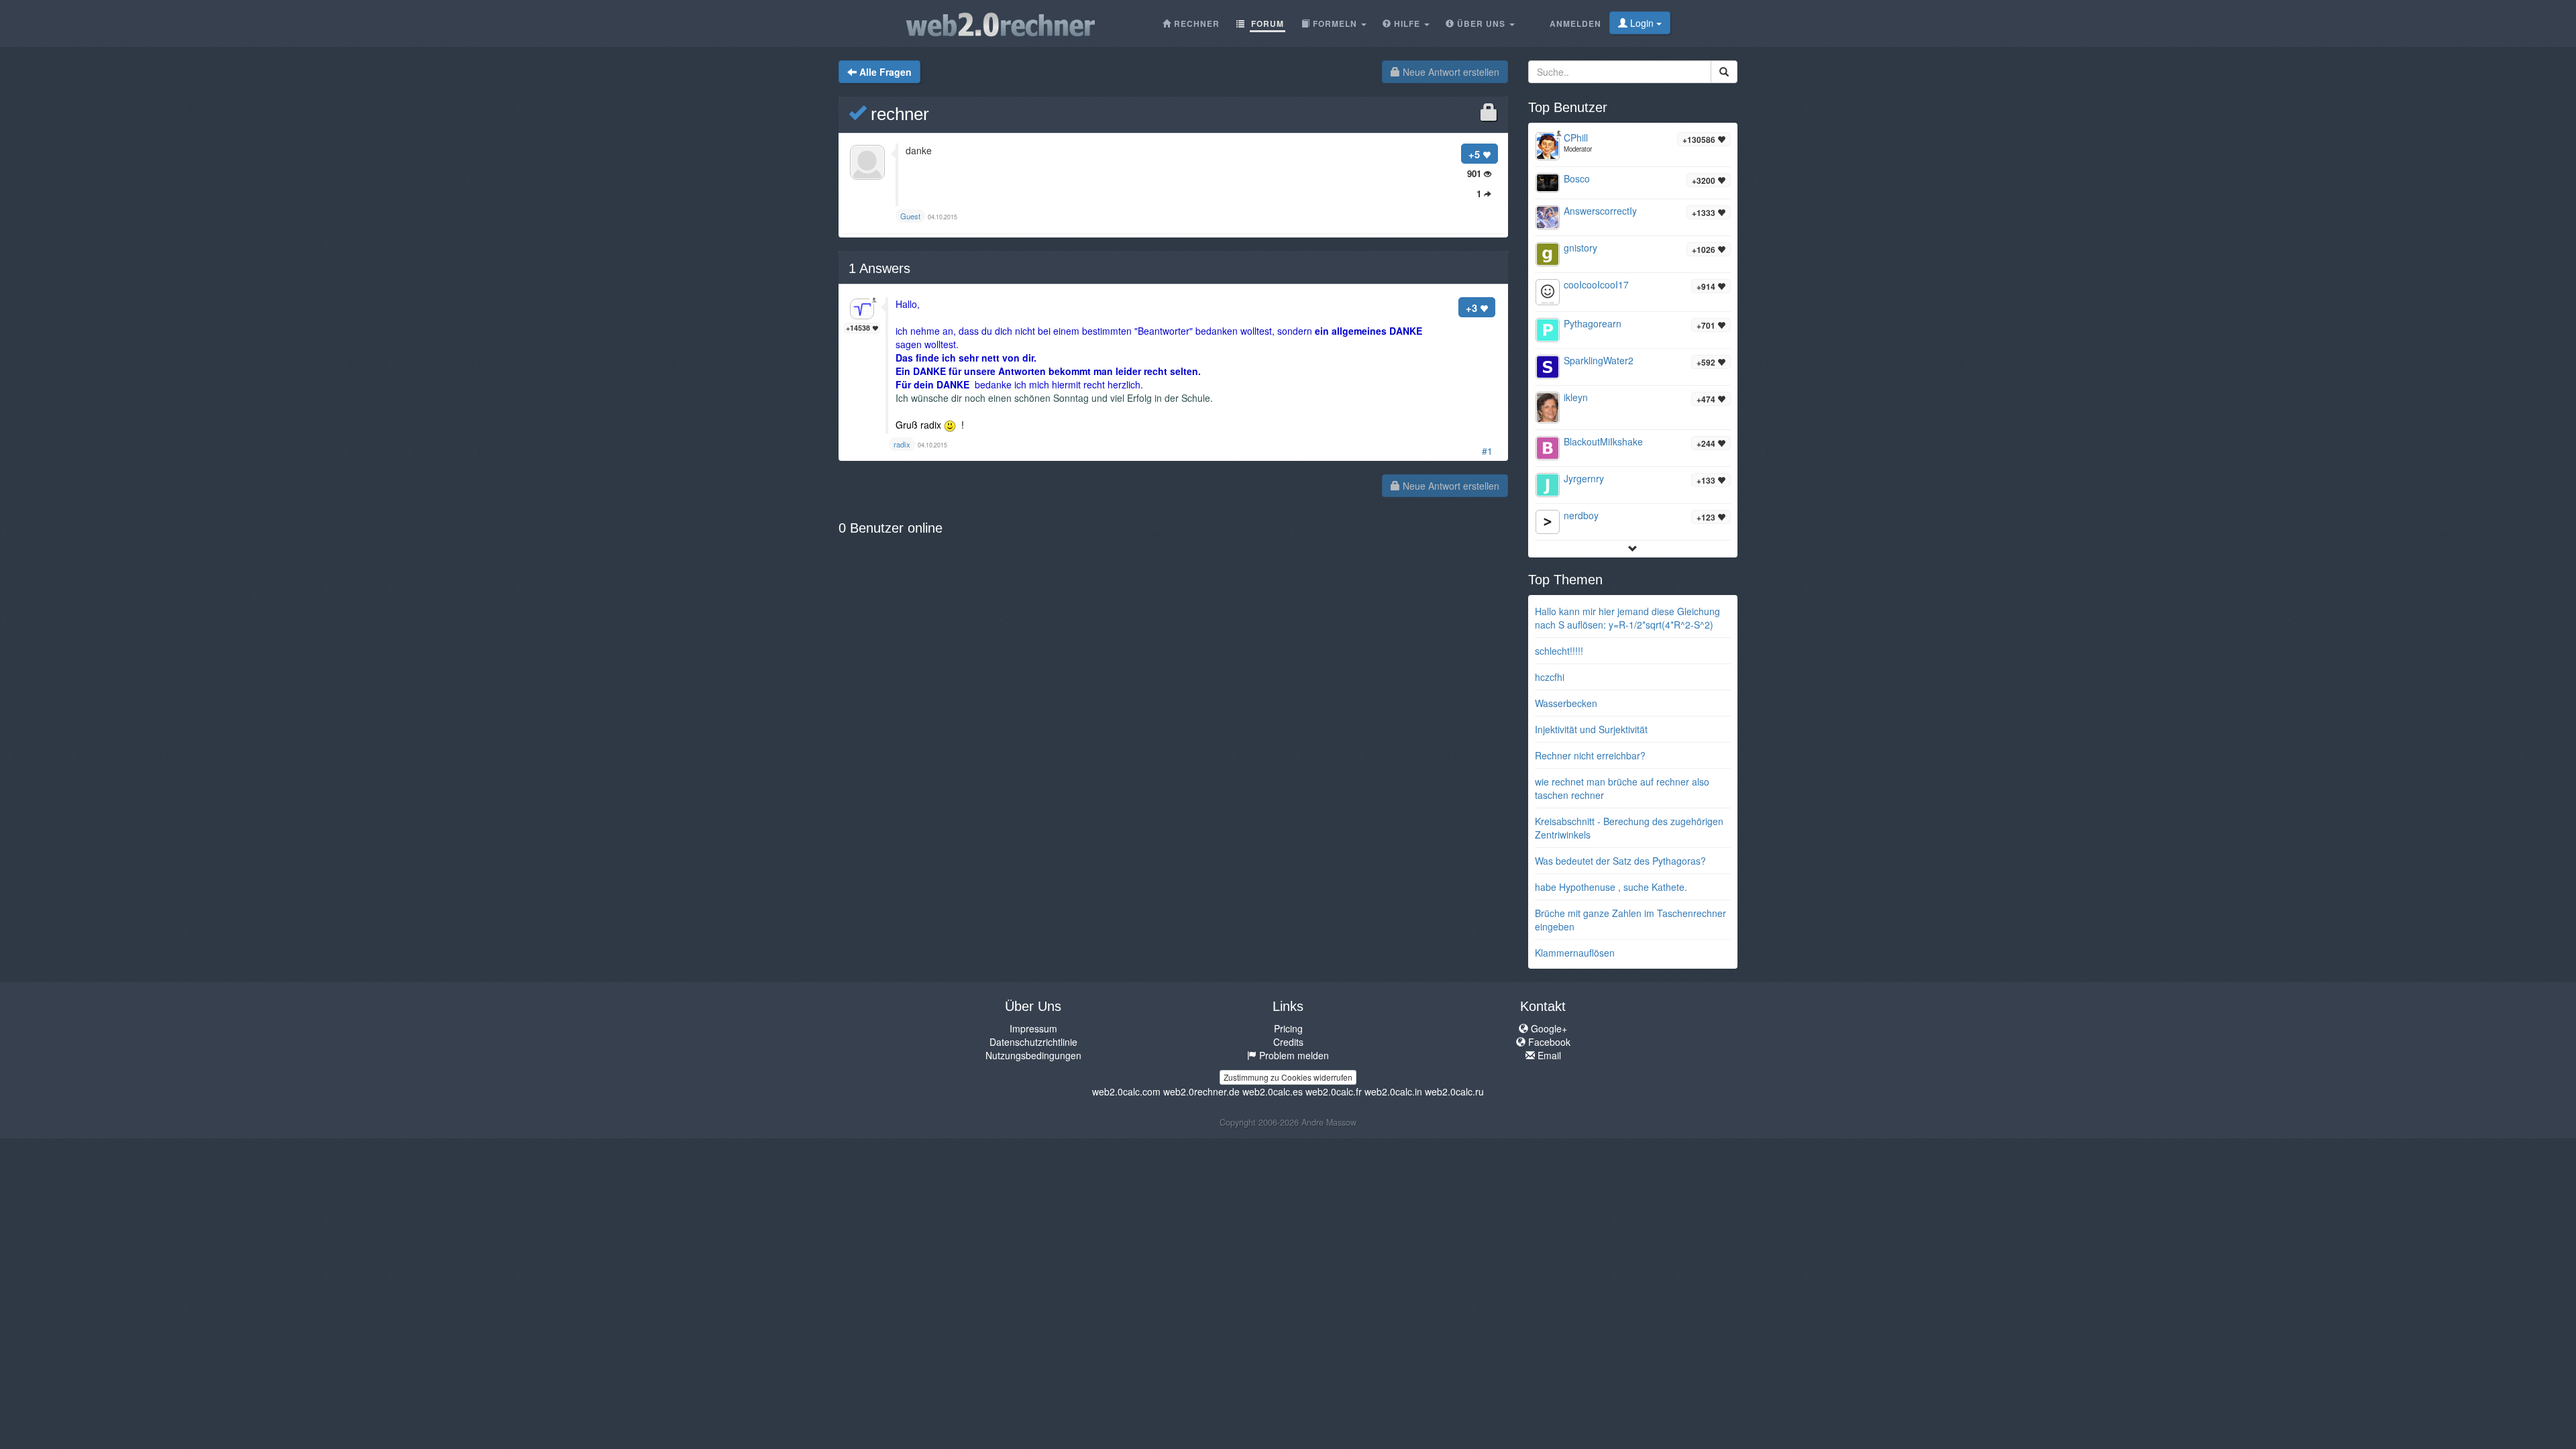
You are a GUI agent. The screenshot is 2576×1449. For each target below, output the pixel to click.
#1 (1487, 451)
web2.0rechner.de (1201, 1091)
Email (1548, 1055)
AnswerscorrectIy (1600, 211)
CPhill (1576, 138)
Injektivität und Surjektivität (1591, 729)
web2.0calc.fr (1334, 1091)
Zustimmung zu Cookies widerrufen (1288, 1077)
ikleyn (1576, 397)
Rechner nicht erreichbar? (1590, 755)
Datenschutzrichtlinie (1033, 1042)
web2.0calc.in (1393, 1091)
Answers (879, 268)
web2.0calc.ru (1454, 1091)
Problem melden (1293, 1055)
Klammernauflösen (1575, 953)
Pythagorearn (1593, 323)
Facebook (1548, 1042)
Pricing (1288, 1028)
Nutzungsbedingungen (1033, 1055)
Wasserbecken (1566, 703)
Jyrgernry (1584, 478)
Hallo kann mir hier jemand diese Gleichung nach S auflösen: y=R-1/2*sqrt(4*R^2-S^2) (1627, 618)
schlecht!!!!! (1559, 651)
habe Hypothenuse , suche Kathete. (1611, 887)
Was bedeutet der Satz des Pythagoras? (1620, 861)
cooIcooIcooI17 (1596, 284)
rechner (898, 114)
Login (1642, 23)
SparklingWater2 (1599, 360)
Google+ (1548, 1028)
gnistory (1580, 248)
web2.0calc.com (1126, 1091)
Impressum (1033, 1028)
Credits (1288, 1042)
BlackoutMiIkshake (1603, 441)
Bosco (1577, 178)
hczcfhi (1550, 677)
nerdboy (1581, 515)
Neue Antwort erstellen (1450, 72)
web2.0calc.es (1273, 1091)
